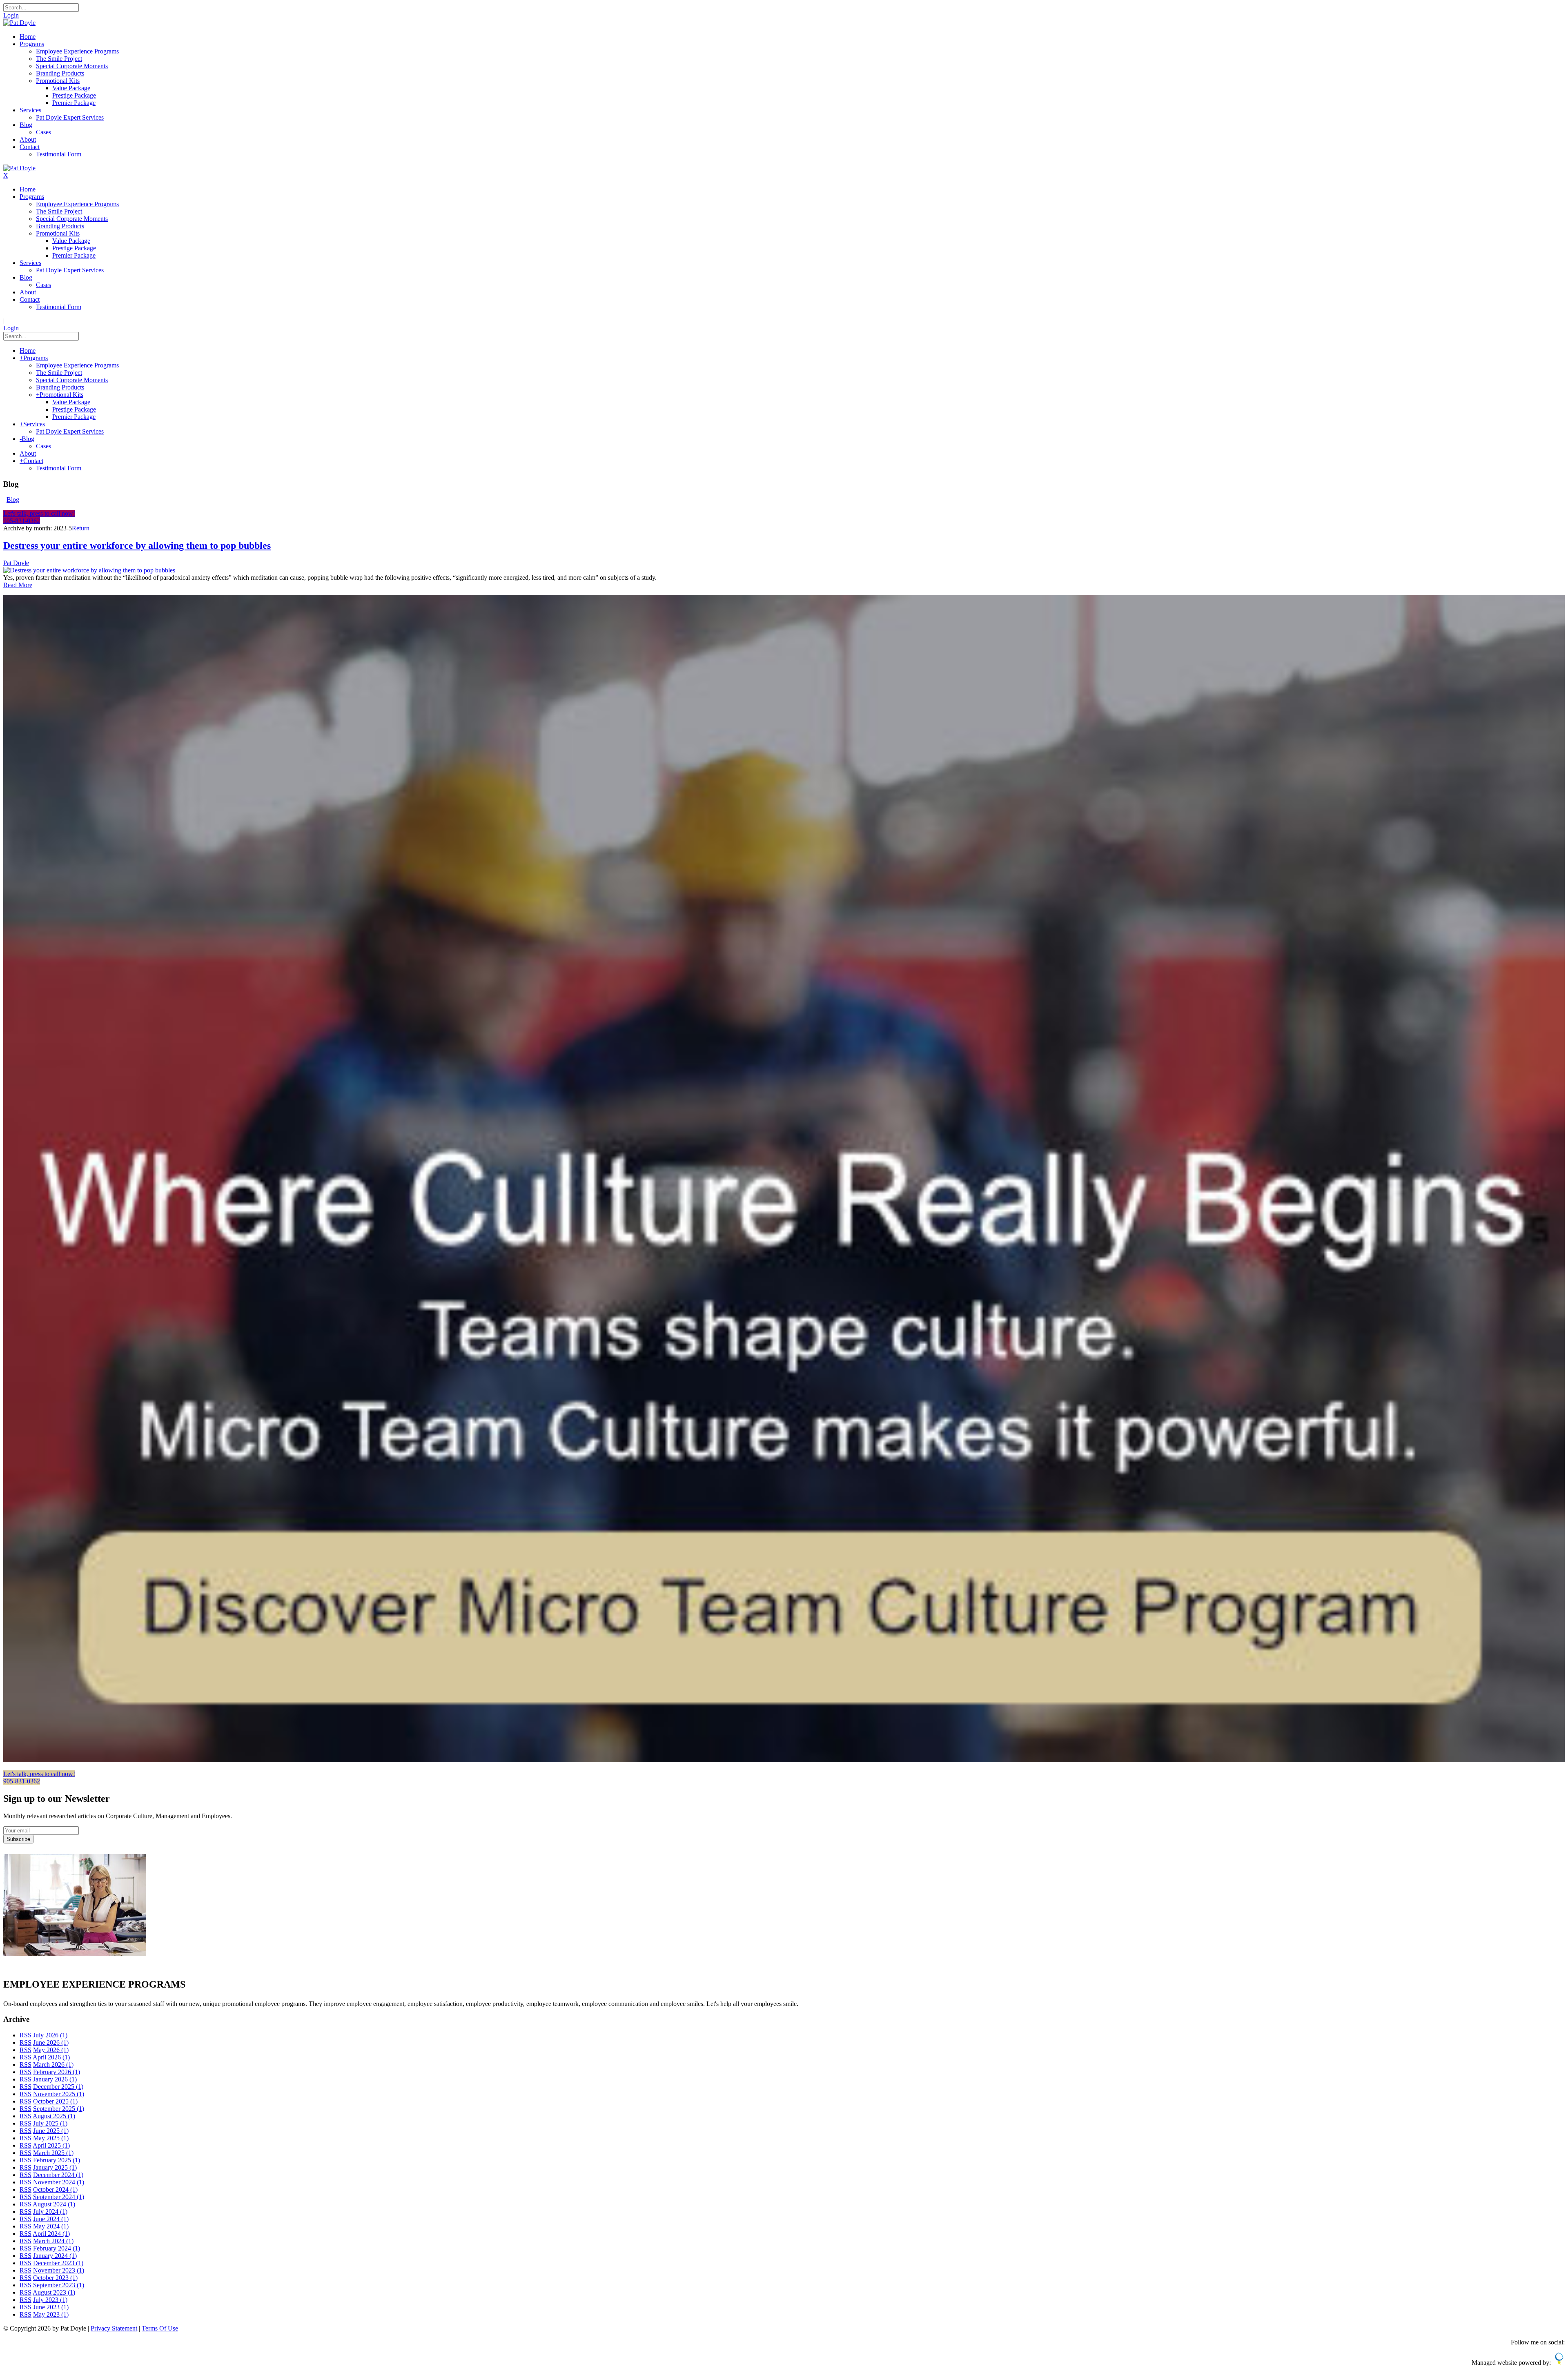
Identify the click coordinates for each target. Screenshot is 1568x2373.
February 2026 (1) (57, 2072)
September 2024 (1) (59, 2197)
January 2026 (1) (55, 2079)
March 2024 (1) (53, 2241)
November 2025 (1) (59, 2094)
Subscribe (18, 1839)
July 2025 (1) (50, 2123)
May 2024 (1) (51, 2226)
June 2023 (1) (51, 2307)
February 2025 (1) (57, 2160)
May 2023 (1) (51, 2314)
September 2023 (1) (59, 2285)
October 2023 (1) (55, 2278)
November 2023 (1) (59, 2270)
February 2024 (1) (57, 2248)
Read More (18, 585)
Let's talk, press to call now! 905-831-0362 (39, 517)
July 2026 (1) (50, 2035)
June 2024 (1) (51, 2219)
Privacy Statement (114, 2328)
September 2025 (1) (59, 2109)
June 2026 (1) (51, 2042)
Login (11, 15)
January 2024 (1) (55, 2256)
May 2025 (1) (51, 2138)
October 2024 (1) (55, 2189)
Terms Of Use (160, 2328)
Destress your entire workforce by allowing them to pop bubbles (137, 545)
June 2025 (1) (51, 2131)
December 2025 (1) (58, 2087)
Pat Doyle (16, 563)
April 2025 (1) (51, 2145)
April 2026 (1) (51, 2057)
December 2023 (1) (58, 2263)
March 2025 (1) (53, 2153)
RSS (26, 2035)
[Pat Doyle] (19, 23)
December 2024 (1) (58, 2175)
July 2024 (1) (50, 2212)
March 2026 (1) (53, 2065)
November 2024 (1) (59, 2182)
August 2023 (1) (54, 2292)
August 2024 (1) (54, 2204)
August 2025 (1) (54, 2116)
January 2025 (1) (55, 2167)
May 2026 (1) (51, 2050)
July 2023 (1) (50, 2300)
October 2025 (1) (55, 2101)
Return (81, 528)
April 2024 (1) (51, 2234)
